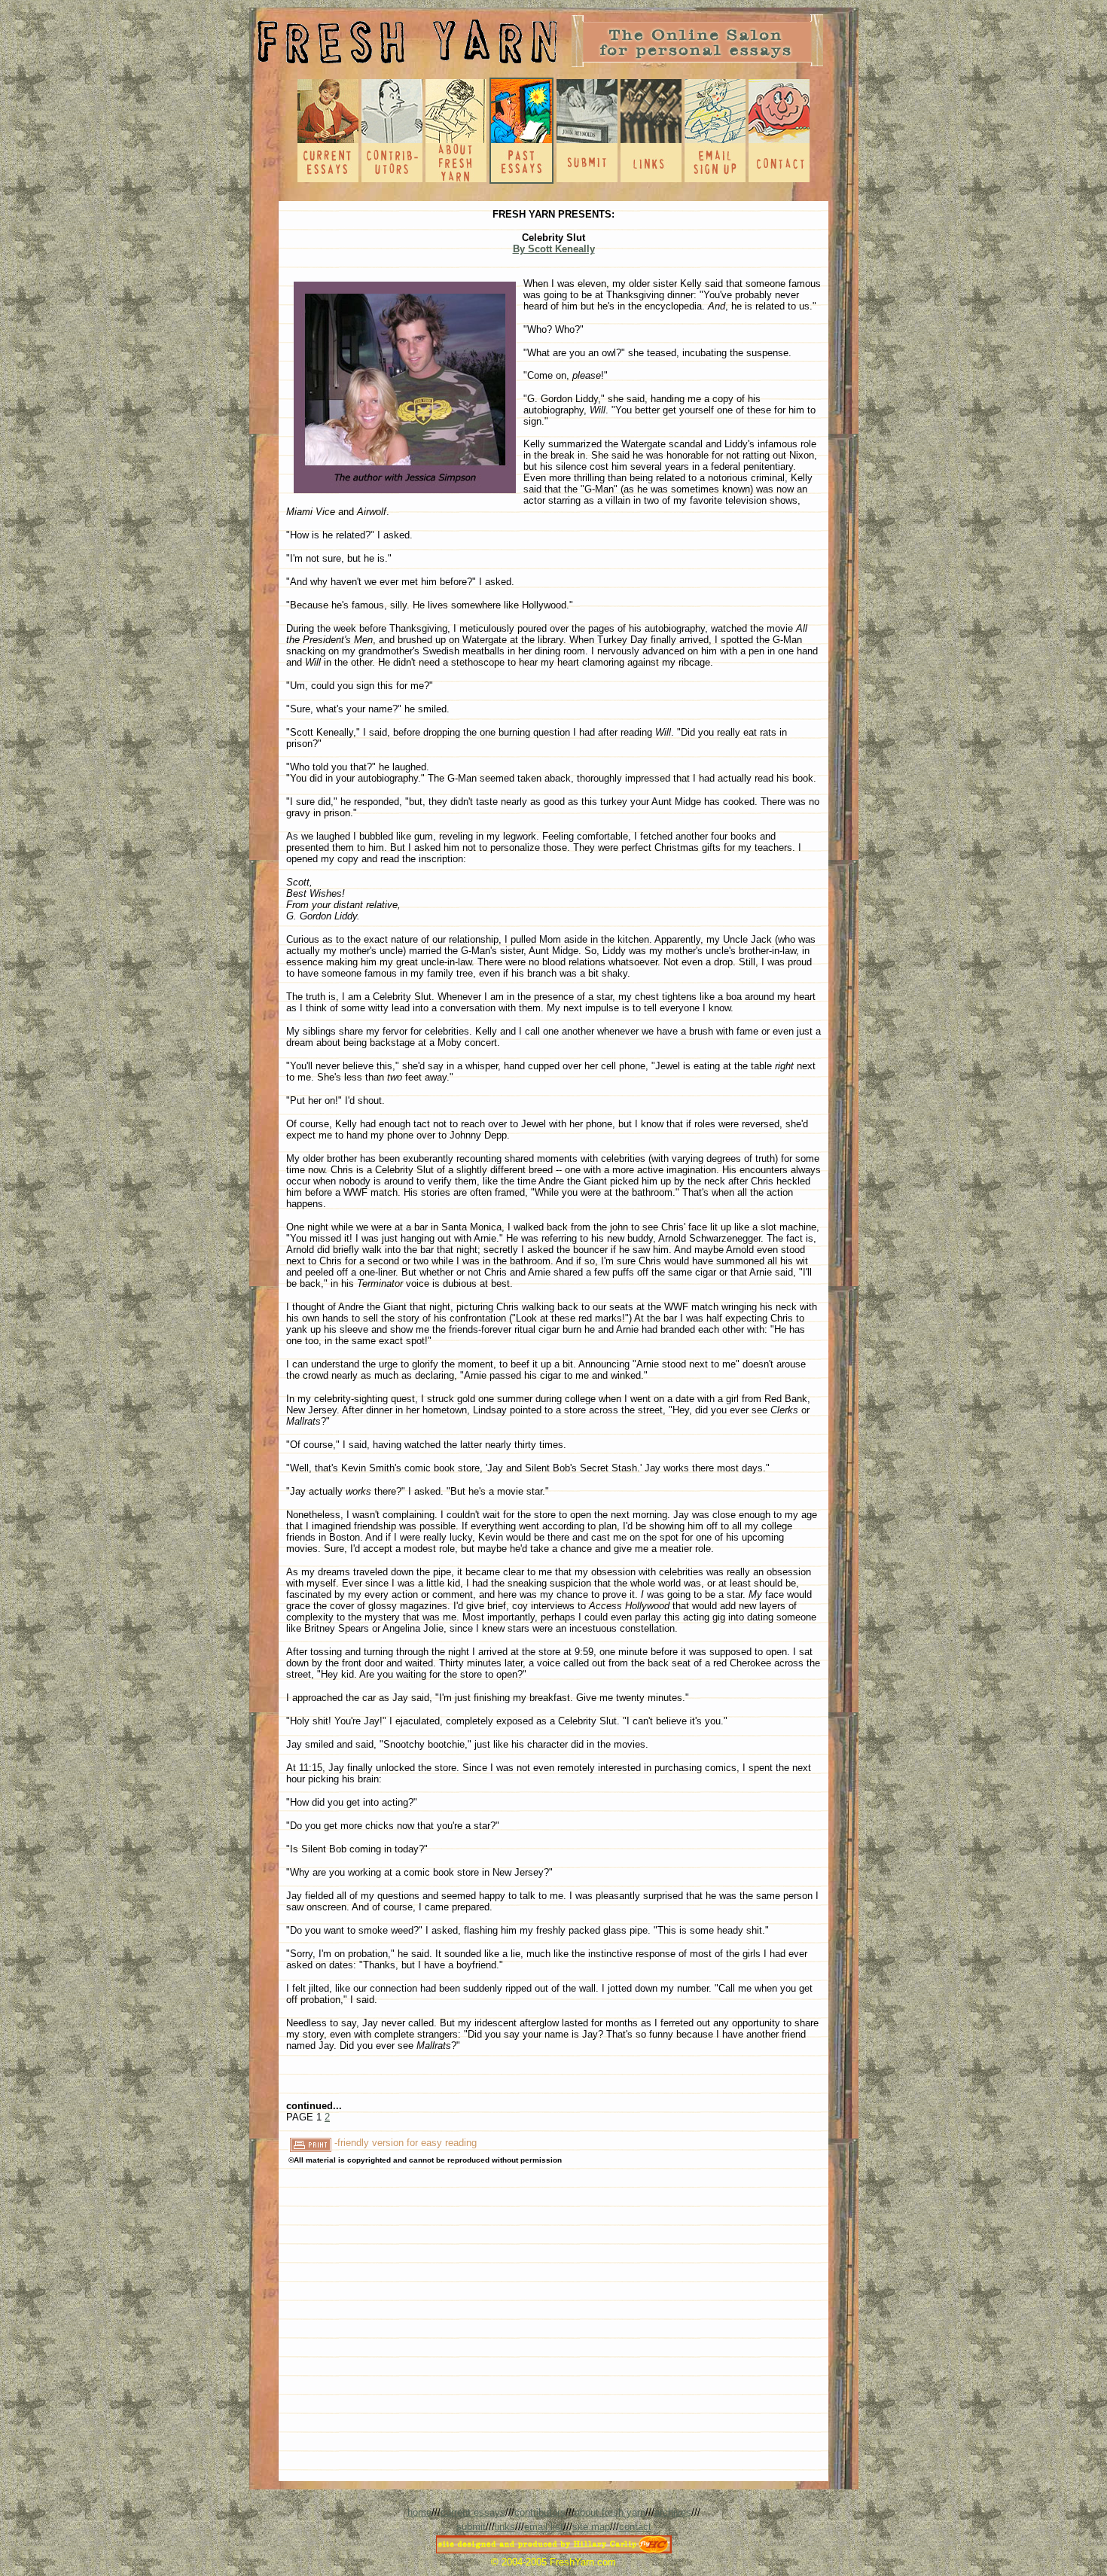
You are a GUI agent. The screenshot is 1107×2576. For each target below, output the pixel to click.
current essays (473, 2512)
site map (591, 2527)
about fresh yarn (610, 2512)
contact (635, 2527)
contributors (540, 2512)
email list (544, 2527)
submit (471, 2527)
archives (673, 2512)
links (505, 2527)
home (419, 2512)
